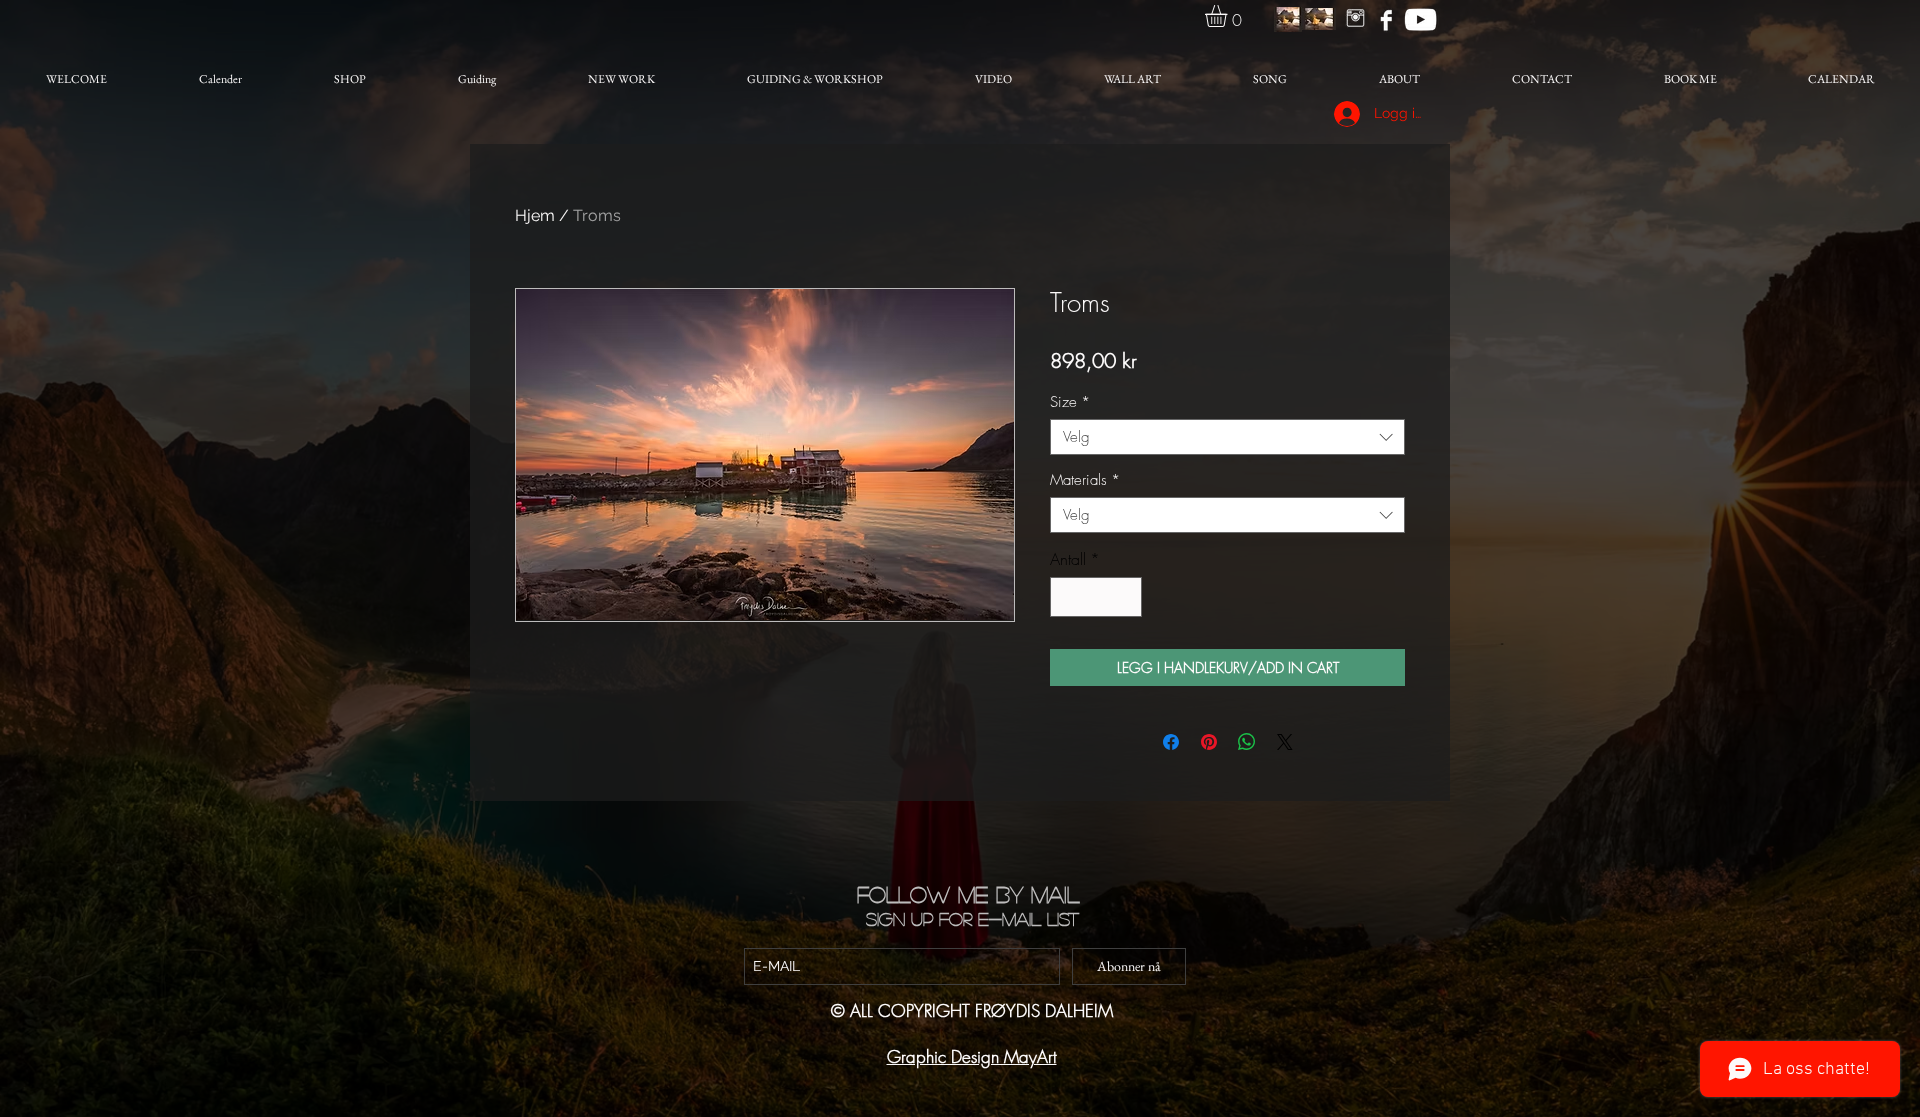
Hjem (535, 215)
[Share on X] (1285, 742)
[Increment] (1125, 597)
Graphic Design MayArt (972, 1056)
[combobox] (1227, 437)
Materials (1085, 480)
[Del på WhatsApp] (1247, 742)
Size (1070, 402)
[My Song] (1420, 19)
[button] (1229, 16)
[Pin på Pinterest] (1209, 742)
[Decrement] (1067, 597)
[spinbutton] (1096, 597)
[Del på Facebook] (1171, 742)
